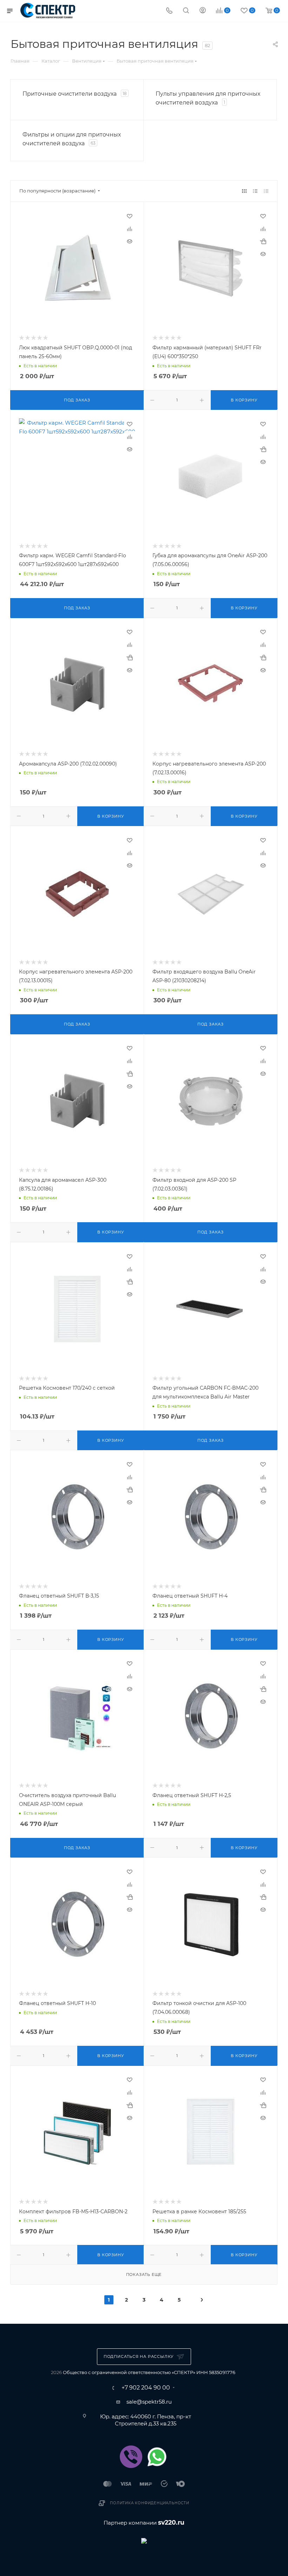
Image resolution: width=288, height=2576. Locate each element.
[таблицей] (266, 191)
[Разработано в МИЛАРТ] (144, 2540)
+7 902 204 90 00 (146, 2388)
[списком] (255, 191)
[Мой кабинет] (203, 11)
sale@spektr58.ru (149, 2402)
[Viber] (131, 2457)
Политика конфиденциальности (150, 2503)
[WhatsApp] (157, 2457)
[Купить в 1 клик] (263, 241)
